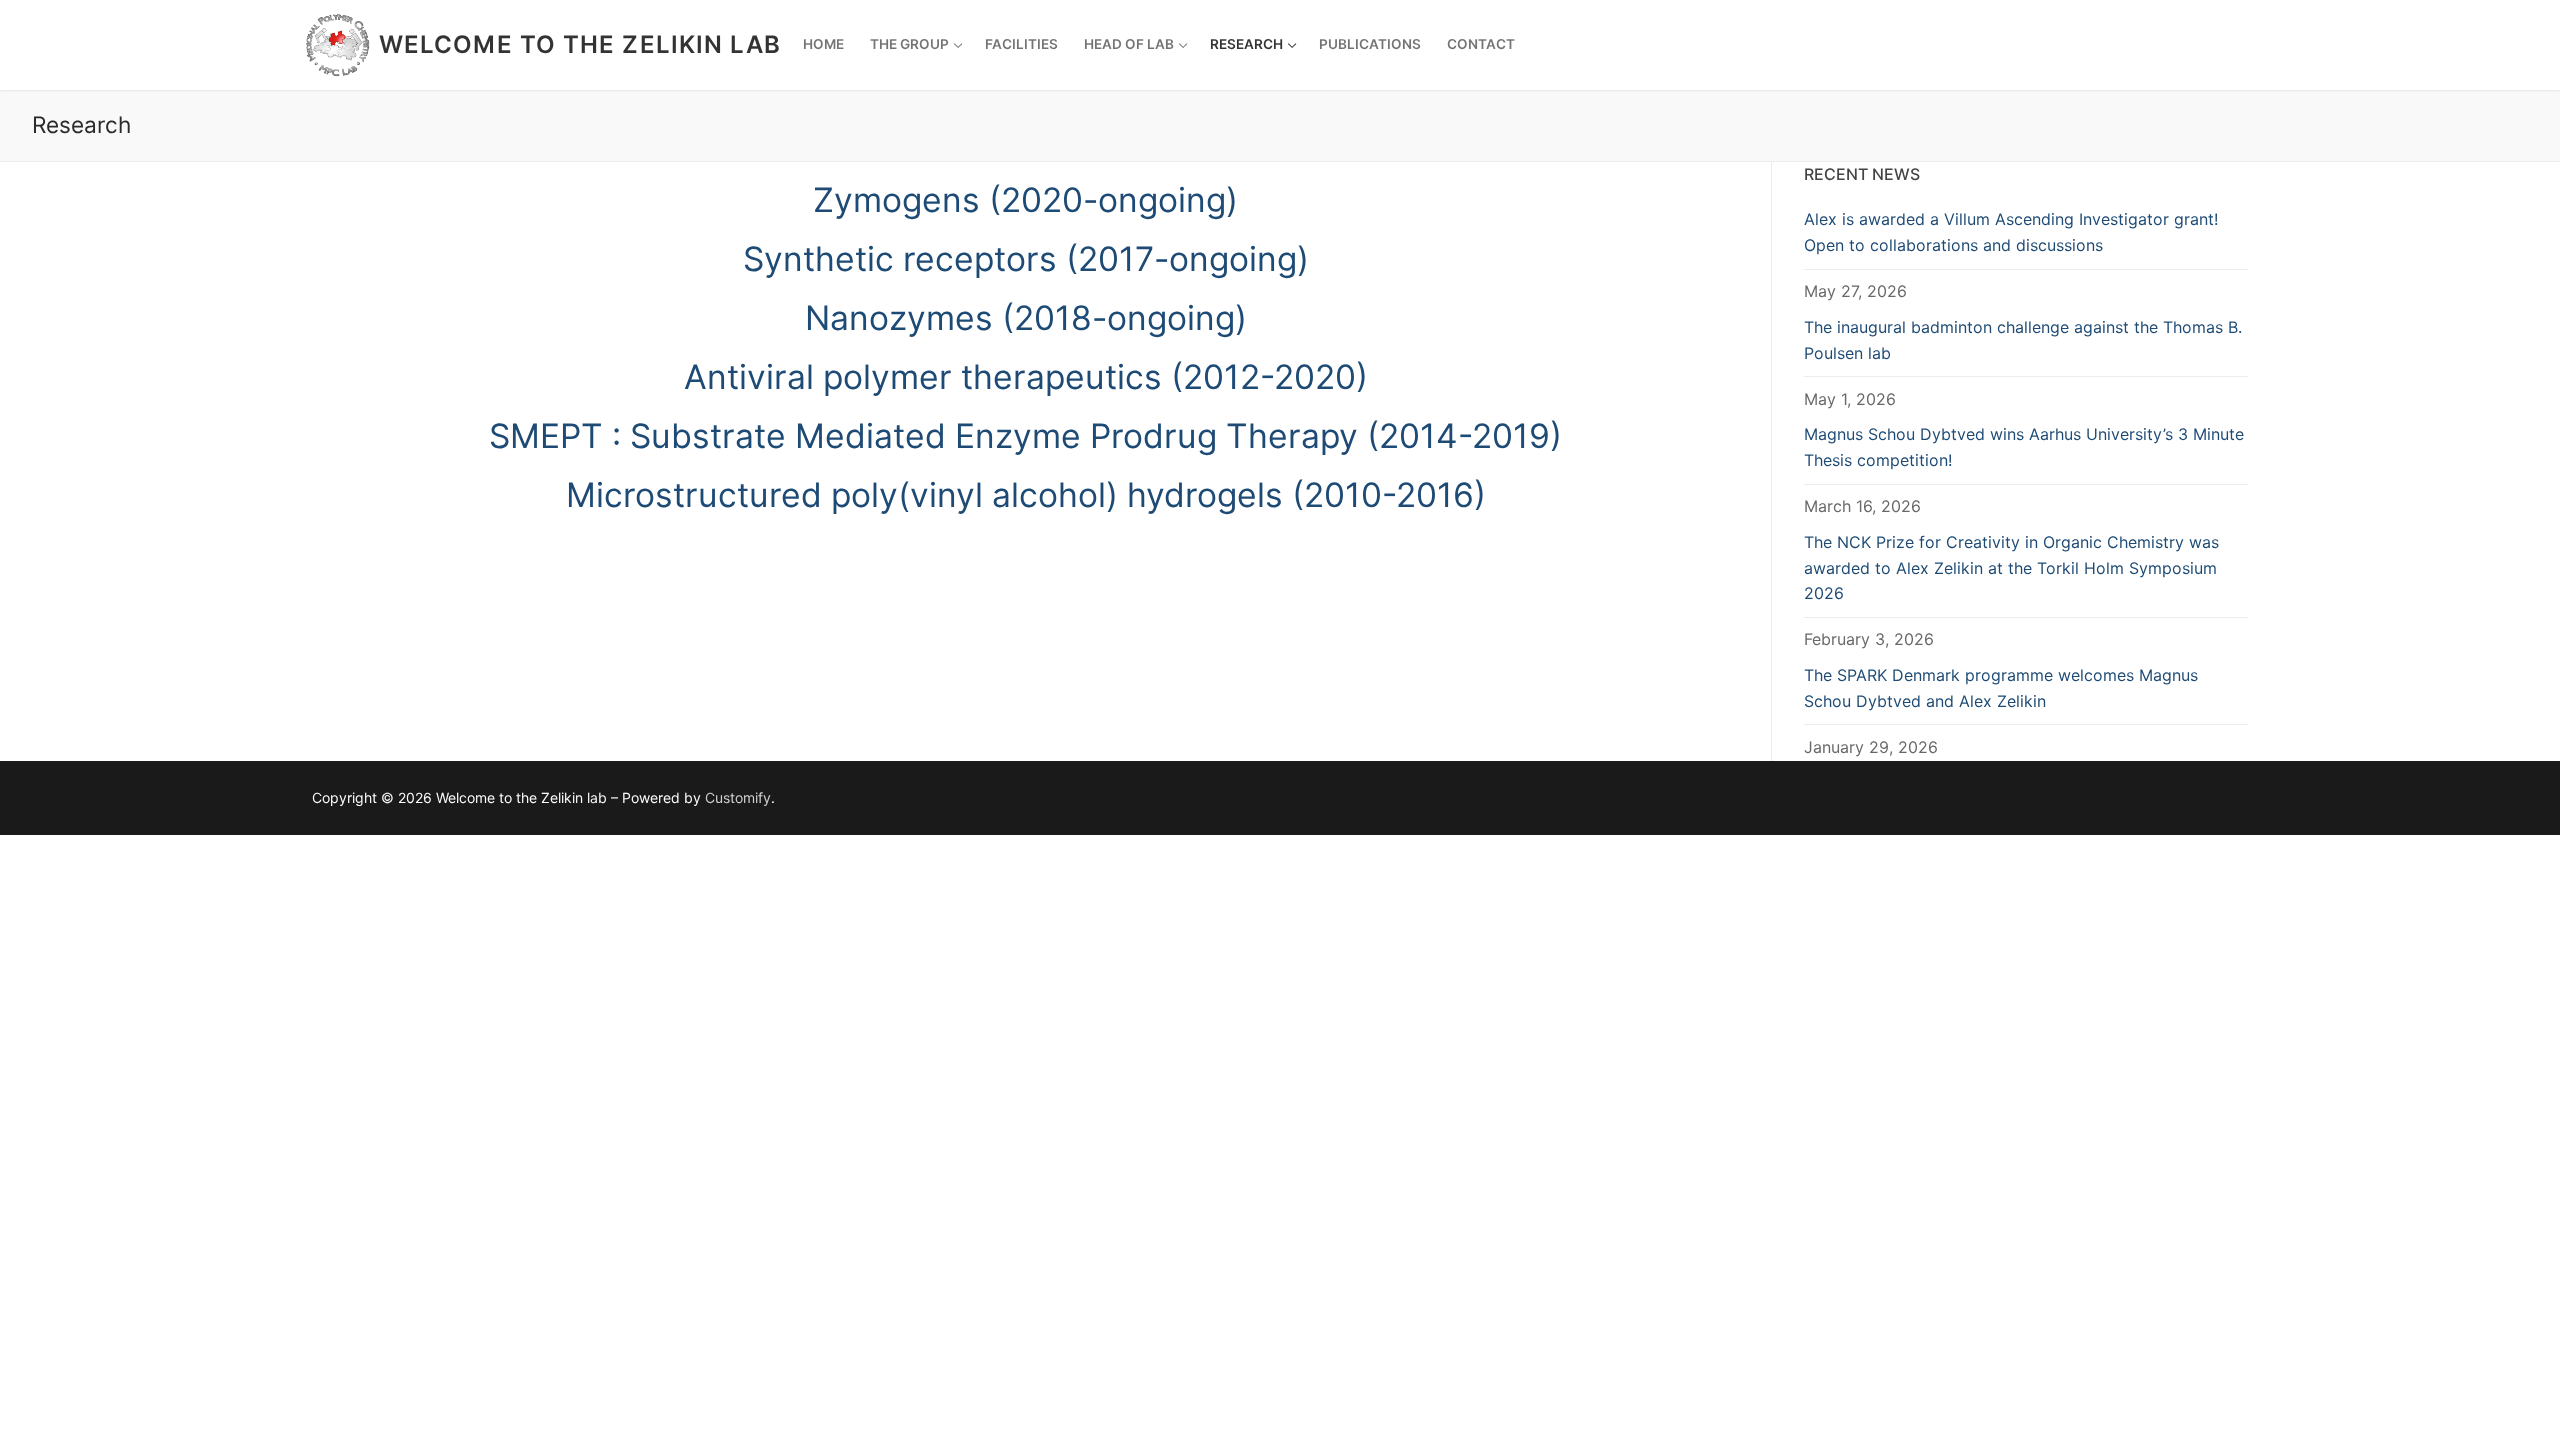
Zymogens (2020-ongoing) (1025, 199)
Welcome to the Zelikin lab (580, 44)
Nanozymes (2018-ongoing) (1026, 317)
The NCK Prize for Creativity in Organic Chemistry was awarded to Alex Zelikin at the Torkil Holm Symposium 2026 (2011, 568)
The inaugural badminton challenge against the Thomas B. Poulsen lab (2023, 340)
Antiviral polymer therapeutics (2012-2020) (1026, 376)
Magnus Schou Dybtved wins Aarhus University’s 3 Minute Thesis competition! (2024, 447)
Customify (738, 797)
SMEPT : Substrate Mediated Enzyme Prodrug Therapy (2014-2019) (1025, 435)
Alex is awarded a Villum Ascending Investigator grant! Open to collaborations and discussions (2011, 232)
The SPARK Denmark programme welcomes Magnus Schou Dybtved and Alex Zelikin (2001, 688)
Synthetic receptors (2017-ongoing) (1026, 258)
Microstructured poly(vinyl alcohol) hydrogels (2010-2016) (1026, 494)
